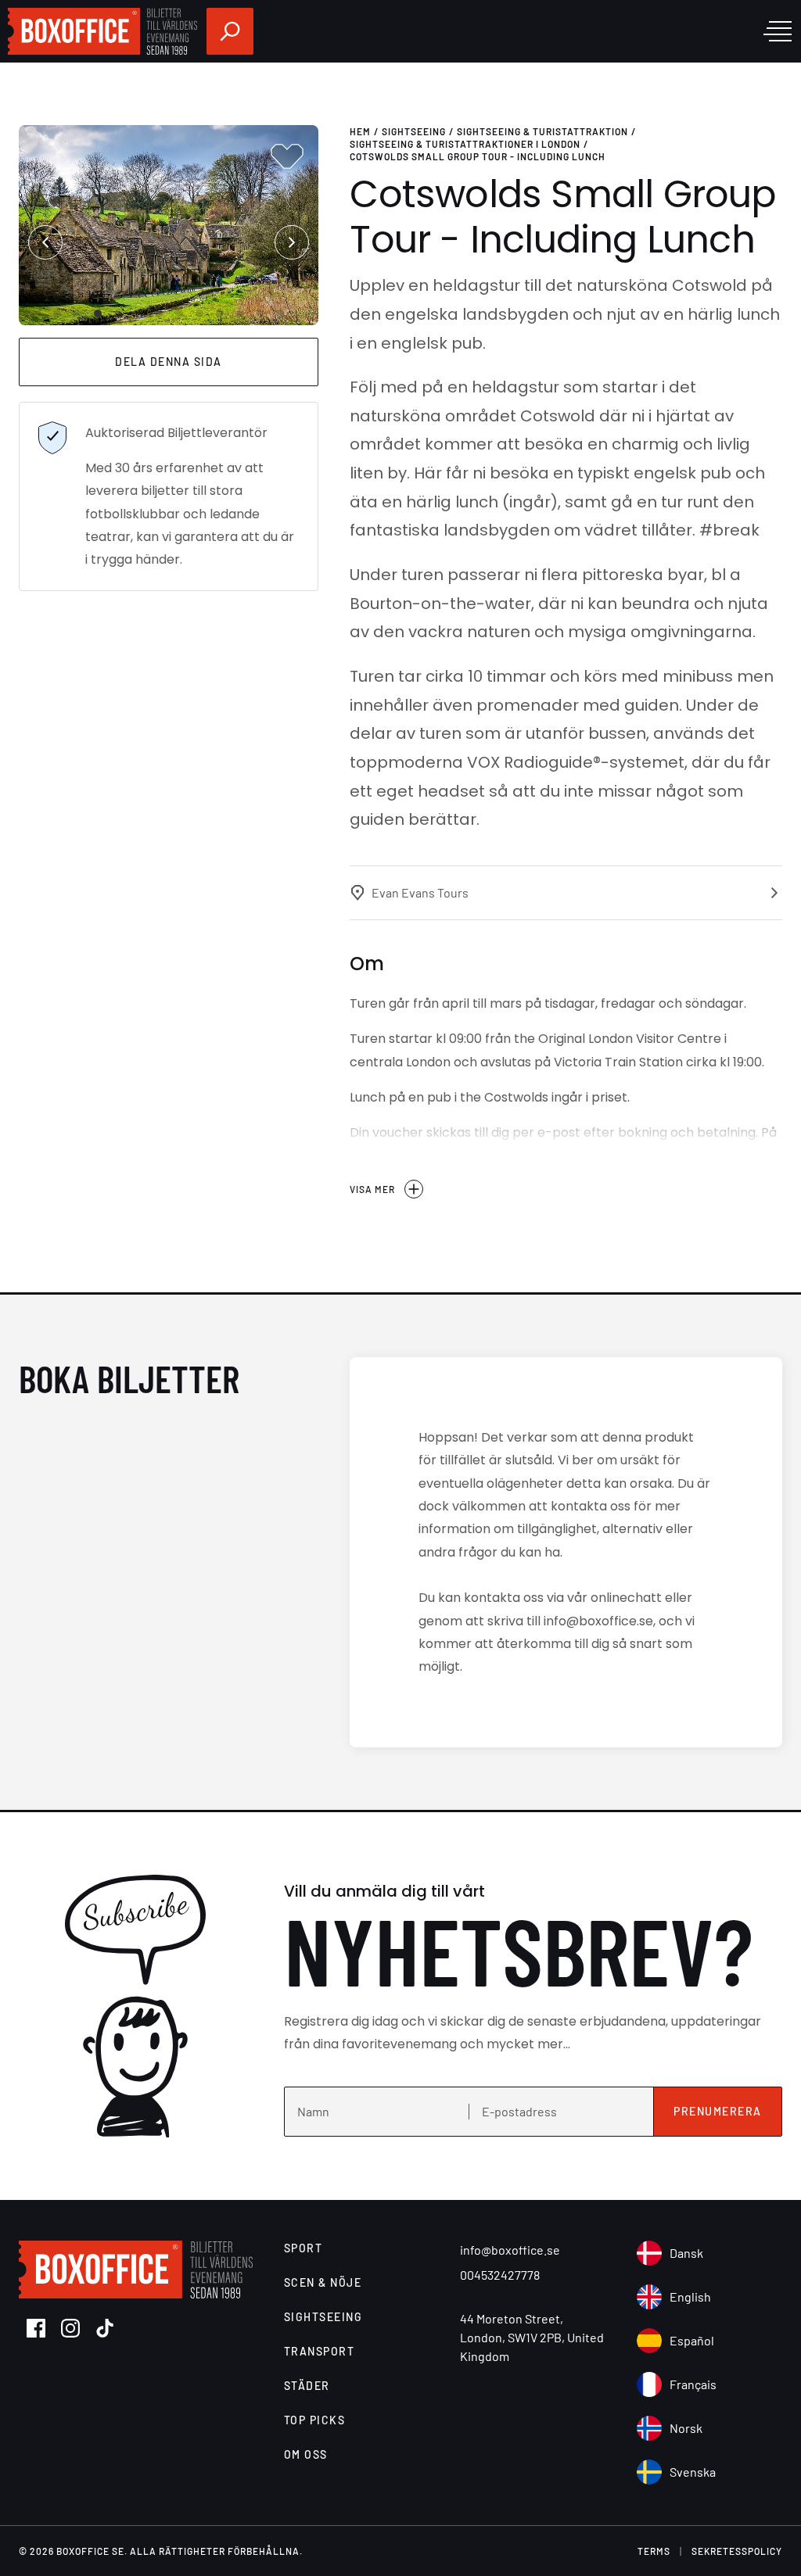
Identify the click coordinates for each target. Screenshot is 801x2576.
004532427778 (500, 2275)
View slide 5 (138, 313)
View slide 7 (179, 313)
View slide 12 (281, 313)
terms (654, 2551)
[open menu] (778, 31)
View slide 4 (118, 313)
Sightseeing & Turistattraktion (542, 131)
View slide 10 (240, 313)
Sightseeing (414, 131)
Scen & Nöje (323, 2282)
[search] (230, 31)
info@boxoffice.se (510, 2250)
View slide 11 (260, 313)
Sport (304, 2248)
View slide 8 (199, 313)
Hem (360, 131)
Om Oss (306, 2454)
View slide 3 (98, 313)
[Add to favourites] (287, 156)
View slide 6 (159, 313)
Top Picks (315, 2420)
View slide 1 (57, 313)
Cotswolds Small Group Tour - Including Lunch (478, 156)
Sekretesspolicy (737, 2551)
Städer (307, 2386)
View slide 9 (220, 313)
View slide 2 (77, 313)
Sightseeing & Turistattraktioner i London (465, 144)
